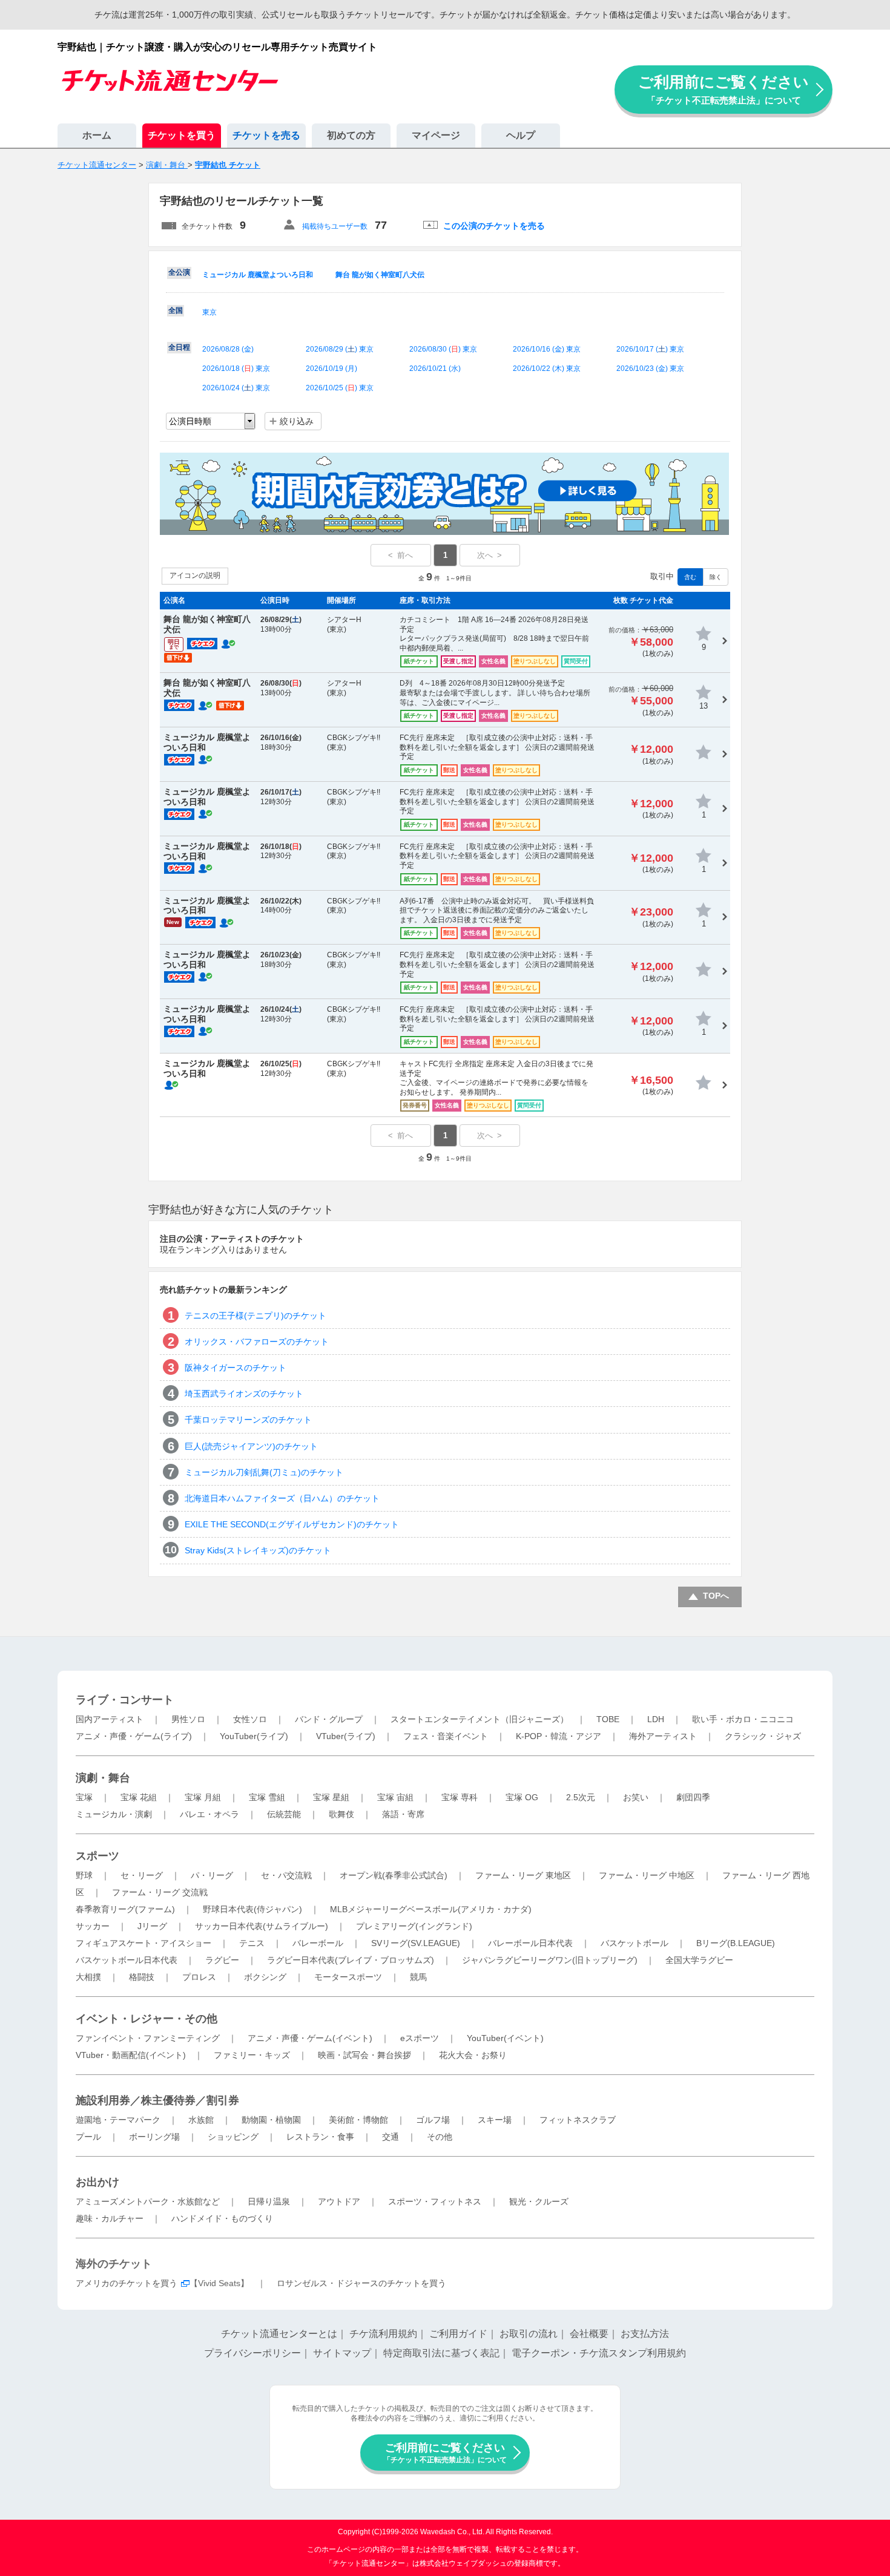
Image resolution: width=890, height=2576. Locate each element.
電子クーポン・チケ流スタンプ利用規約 (599, 2353)
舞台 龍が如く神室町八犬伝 (380, 275)
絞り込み (297, 421)
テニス (252, 1943)
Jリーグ (152, 1926)
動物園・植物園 (271, 2120)
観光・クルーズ (539, 2201)
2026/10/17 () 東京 (650, 349)
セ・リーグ (142, 1875)
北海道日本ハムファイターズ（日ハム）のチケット (282, 1498)
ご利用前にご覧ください (724, 89)
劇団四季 (693, 1797)
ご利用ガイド (458, 2334)
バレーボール (318, 1943)
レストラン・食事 (320, 2137)
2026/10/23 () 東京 (650, 369)
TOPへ (716, 1596)
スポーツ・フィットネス (435, 2201)
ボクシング (265, 1977)
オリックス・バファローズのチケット (257, 1342)
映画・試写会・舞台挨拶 (364, 2055)
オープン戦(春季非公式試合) (394, 1875)
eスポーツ (420, 2038)
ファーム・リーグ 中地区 (647, 1875)
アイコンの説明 (195, 575)
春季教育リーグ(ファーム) (125, 1909)
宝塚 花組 (139, 1797)
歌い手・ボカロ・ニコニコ (743, 1719)
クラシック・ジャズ (763, 1736)
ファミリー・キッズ (252, 2055)
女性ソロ (250, 1719)
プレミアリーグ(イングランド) (414, 1926)
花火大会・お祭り (473, 2055)
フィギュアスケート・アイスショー (143, 1943)
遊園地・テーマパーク (118, 2120)
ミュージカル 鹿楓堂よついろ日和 (258, 275)
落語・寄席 (403, 1814)
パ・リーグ (212, 1875)
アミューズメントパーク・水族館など (148, 2201)
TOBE (608, 1719)
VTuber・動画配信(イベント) (131, 2055)
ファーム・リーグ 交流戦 (160, 1892)
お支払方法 (645, 2334)
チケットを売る (266, 135)
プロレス (199, 1977)
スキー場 (495, 2120)
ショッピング (233, 2137)
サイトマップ (342, 2353)
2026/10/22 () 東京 (547, 369)
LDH (656, 1719)
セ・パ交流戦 (286, 1875)
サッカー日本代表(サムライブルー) (262, 1926)
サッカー (93, 1926)
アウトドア (339, 2201)
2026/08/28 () (228, 349)
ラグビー (222, 1960)
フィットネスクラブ (578, 2120)
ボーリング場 (154, 2137)
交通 (391, 2137)
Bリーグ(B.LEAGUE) (736, 1943)
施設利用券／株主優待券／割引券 (157, 2100)
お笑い (636, 1797)
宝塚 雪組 (267, 1797)
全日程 (179, 347)
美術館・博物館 (358, 2120)
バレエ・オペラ (209, 1814)
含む (690, 577)
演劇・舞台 (103, 1778)
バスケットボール (635, 1943)
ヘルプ (521, 135)
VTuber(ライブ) (346, 1736)
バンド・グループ (329, 1719)
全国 (176, 310)
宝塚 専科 (460, 1797)
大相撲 (88, 1977)
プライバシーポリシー (252, 2353)
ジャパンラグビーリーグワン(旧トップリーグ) (550, 1960)
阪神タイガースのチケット (236, 1368)
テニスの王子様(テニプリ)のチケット (255, 1316)
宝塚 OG (522, 1797)
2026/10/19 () (331, 369)
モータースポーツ (348, 1977)
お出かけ (97, 2182)
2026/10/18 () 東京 (236, 369)
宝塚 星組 (331, 1797)
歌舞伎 (341, 1814)
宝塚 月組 (203, 1797)
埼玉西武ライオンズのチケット (244, 1394)
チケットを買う (182, 135)
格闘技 (142, 1977)
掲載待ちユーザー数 (335, 226)
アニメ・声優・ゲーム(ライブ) (134, 1736)
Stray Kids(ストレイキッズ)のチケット (258, 1550)
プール (88, 2137)
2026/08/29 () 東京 (340, 349)
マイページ (436, 135)
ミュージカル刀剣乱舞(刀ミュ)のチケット (264, 1472)
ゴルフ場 (433, 2120)
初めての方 (351, 135)
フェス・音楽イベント (446, 1736)
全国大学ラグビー (699, 1960)
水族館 (201, 2120)
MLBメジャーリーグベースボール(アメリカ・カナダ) (431, 1909)
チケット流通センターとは (279, 2334)
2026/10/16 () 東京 (547, 349)
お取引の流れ (529, 2334)
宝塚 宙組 (395, 1797)
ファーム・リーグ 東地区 (523, 1875)
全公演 (179, 272)
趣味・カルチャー (110, 2218)
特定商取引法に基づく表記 (441, 2353)
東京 (209, 312)
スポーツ (97, 1856)
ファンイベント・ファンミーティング (148, 2038)
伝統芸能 (284, 1814)
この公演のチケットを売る (494, 226)
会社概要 (589, 2334)
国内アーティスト (110, 1719)
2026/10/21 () (435, 369)
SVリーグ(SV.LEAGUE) (416, 1943)
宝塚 (84, 1797)
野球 (84, 1875)
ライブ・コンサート (125, 1700)
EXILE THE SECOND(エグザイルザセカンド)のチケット (292, 1524)
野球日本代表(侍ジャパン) (252, 1909)
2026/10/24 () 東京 (236, 388)
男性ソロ (188, 1719)
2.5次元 (581, 1797)
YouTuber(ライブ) (254, 1736)
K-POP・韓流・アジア (559, 1736)
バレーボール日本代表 (530, 1943)
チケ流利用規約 (383, 2334)
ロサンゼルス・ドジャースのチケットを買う (361, 2283)
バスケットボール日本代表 (127, 1960)
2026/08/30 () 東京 (443, 349)
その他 (440, 2137)
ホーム (97, 135)
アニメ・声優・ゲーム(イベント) (310, 2038)
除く (716, 577)
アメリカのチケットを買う (127, 2283)
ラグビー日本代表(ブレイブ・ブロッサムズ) (351, 1960)
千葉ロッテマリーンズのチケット (248, 1420)
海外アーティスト (663, 1736)
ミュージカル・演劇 (114, 1814)
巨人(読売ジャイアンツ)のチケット (251, 1446)
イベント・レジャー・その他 (147, 2019)
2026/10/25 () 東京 (340, 388)
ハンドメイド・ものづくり (222, 2218)
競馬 (418, 1977)
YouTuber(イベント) (505, 2038)
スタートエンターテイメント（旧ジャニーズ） (480, 1719)
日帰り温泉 (269, 2201)
